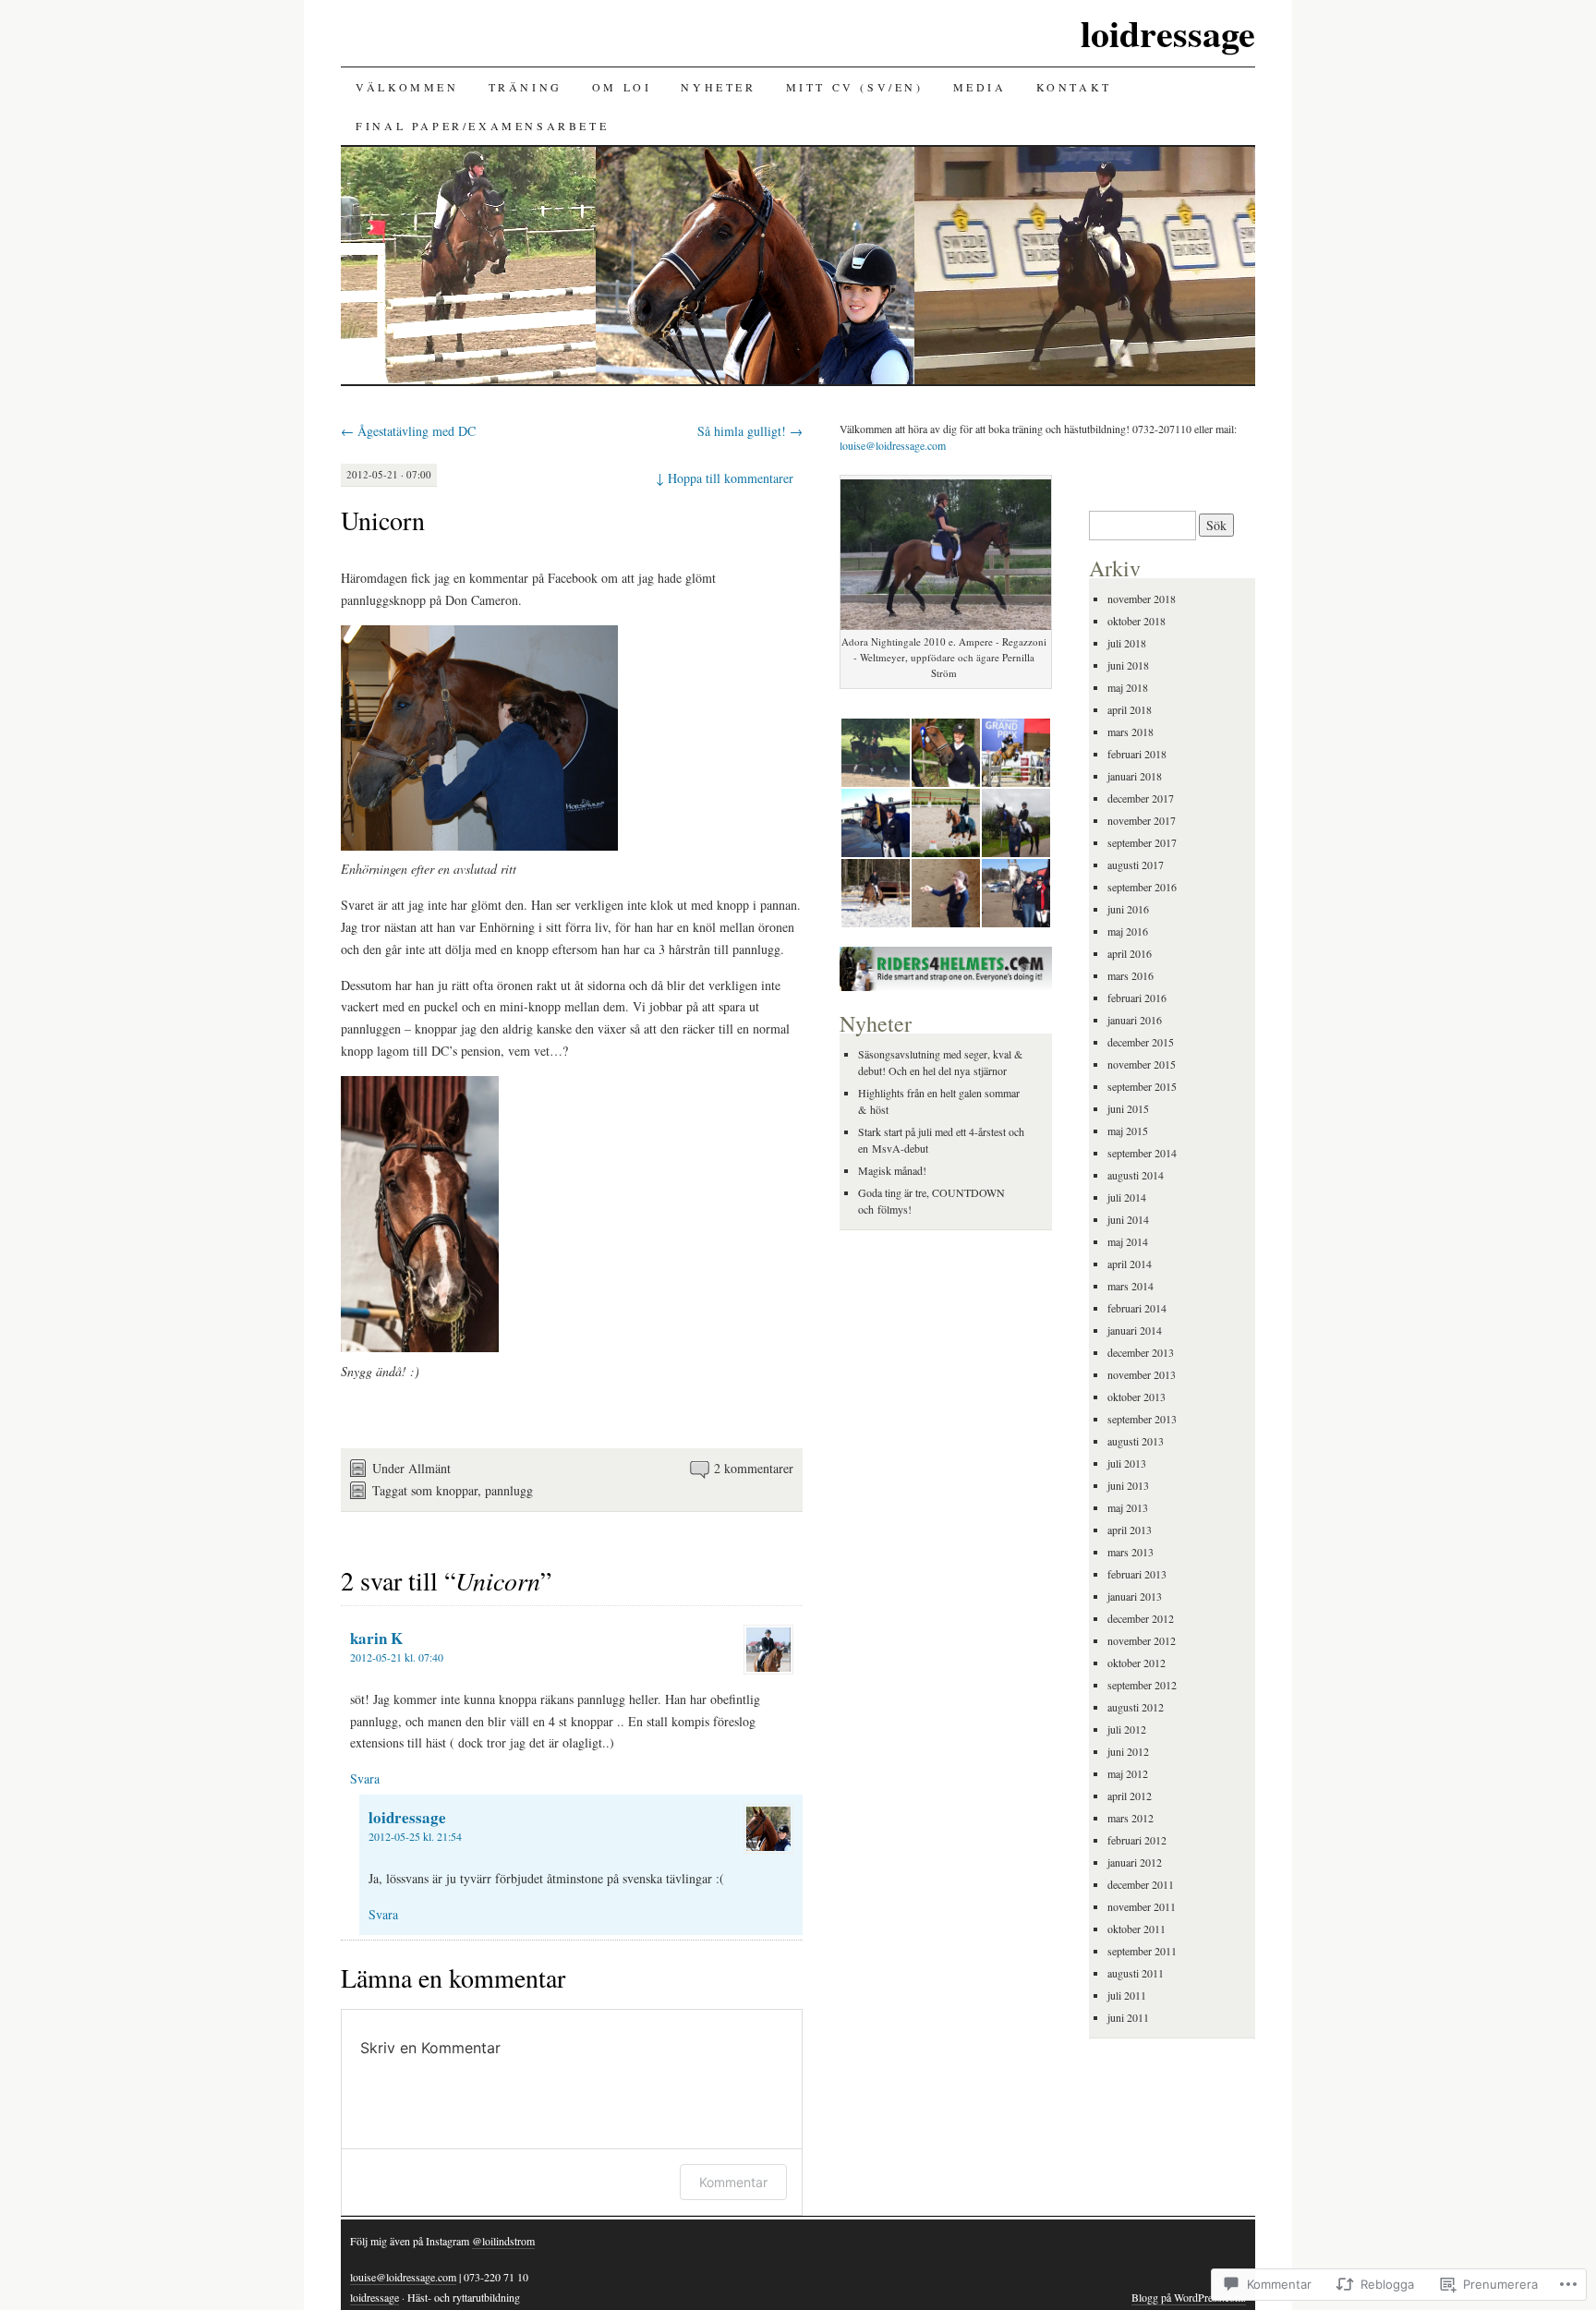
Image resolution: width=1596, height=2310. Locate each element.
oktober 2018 (1137, 621)
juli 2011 (1127, 1995)
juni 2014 (1128, 1219)
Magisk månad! (892, 1170)
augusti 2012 (1136, 1707)
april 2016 (1130, 953)
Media (980, 87)
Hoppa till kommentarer (725, 478)
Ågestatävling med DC (408, 431)
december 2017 (1141, 798)
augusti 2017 (1136, 865)
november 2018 (1142, 599)
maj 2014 (1128, 1241)
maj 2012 (1128, 1773)
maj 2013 (1128, 1507)
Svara (365, 1778)
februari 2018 (1137, 754)
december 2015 (1141, 1042)
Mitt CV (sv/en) (855, 87)
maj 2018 (1128, 687)
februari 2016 (1137, 998)
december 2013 (1141, 1352)
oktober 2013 (1137, 1397)
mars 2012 (1130, 1818)
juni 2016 (1128, 909)
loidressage (1168, 33)
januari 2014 (1135, 1330)
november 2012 (1142, 1640)
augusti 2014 (1136, 1175)
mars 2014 (1130, 1286)
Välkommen (407, 87)
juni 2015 (1128, 1108)
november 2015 (1142, 1064)
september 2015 (1142, 1086)
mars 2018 (1130, 732)
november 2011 (1142, 1906)
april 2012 (1130, 1796)
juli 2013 (1127, 1463)
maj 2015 (1128, 1131)
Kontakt (1074, 87)
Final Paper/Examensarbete (482, 126)
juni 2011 (1128, 2017)
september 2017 (1142, 842)
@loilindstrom (503, 2241)
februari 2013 (1137, 1574)
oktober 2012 (1137, 1663)
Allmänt (429, 1468)
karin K (376, 1638)
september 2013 (1142, 1419)
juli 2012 (1127, 1729)
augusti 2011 (1136, 1973)
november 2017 (1142, 820)
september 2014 (1142, 1153)
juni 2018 (1128, 665)
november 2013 (1142, 1374)
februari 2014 (1137, 1308)
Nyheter (718, 87)
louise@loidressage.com (893, 445)
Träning (526, 87)
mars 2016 (1130, 975)
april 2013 (1130, 1530)
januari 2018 (1135, 776)
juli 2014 (1127, 1197)
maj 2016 (1128, 931)
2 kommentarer (754, 1468)
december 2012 (1141, 1618)
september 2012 (1142, 1685)
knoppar (457, 1490)
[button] (875, 753)
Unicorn (383, 520)
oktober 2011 (1137, 1929)
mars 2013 (1130, 1552)
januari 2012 (1135, 1862)
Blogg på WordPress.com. (1189, 2297)
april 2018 (1130, 709)
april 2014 (1130, 1264)
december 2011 (1141, 1884)
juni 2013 (1128, 1485)
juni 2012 (1128, 1751)
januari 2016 (1135, 1020)
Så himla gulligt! (750, 431)
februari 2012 (1137, 1840)
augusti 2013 (1136, 1441)
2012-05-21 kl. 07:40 (397, 1657)
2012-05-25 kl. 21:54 (415, 1836)
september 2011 (1142, 1951)
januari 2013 (1135, 1596)
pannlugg (509, 1490)
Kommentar (733, 2182)
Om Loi (622, 87)
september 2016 (1142, 887)
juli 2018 (1127, 643)
